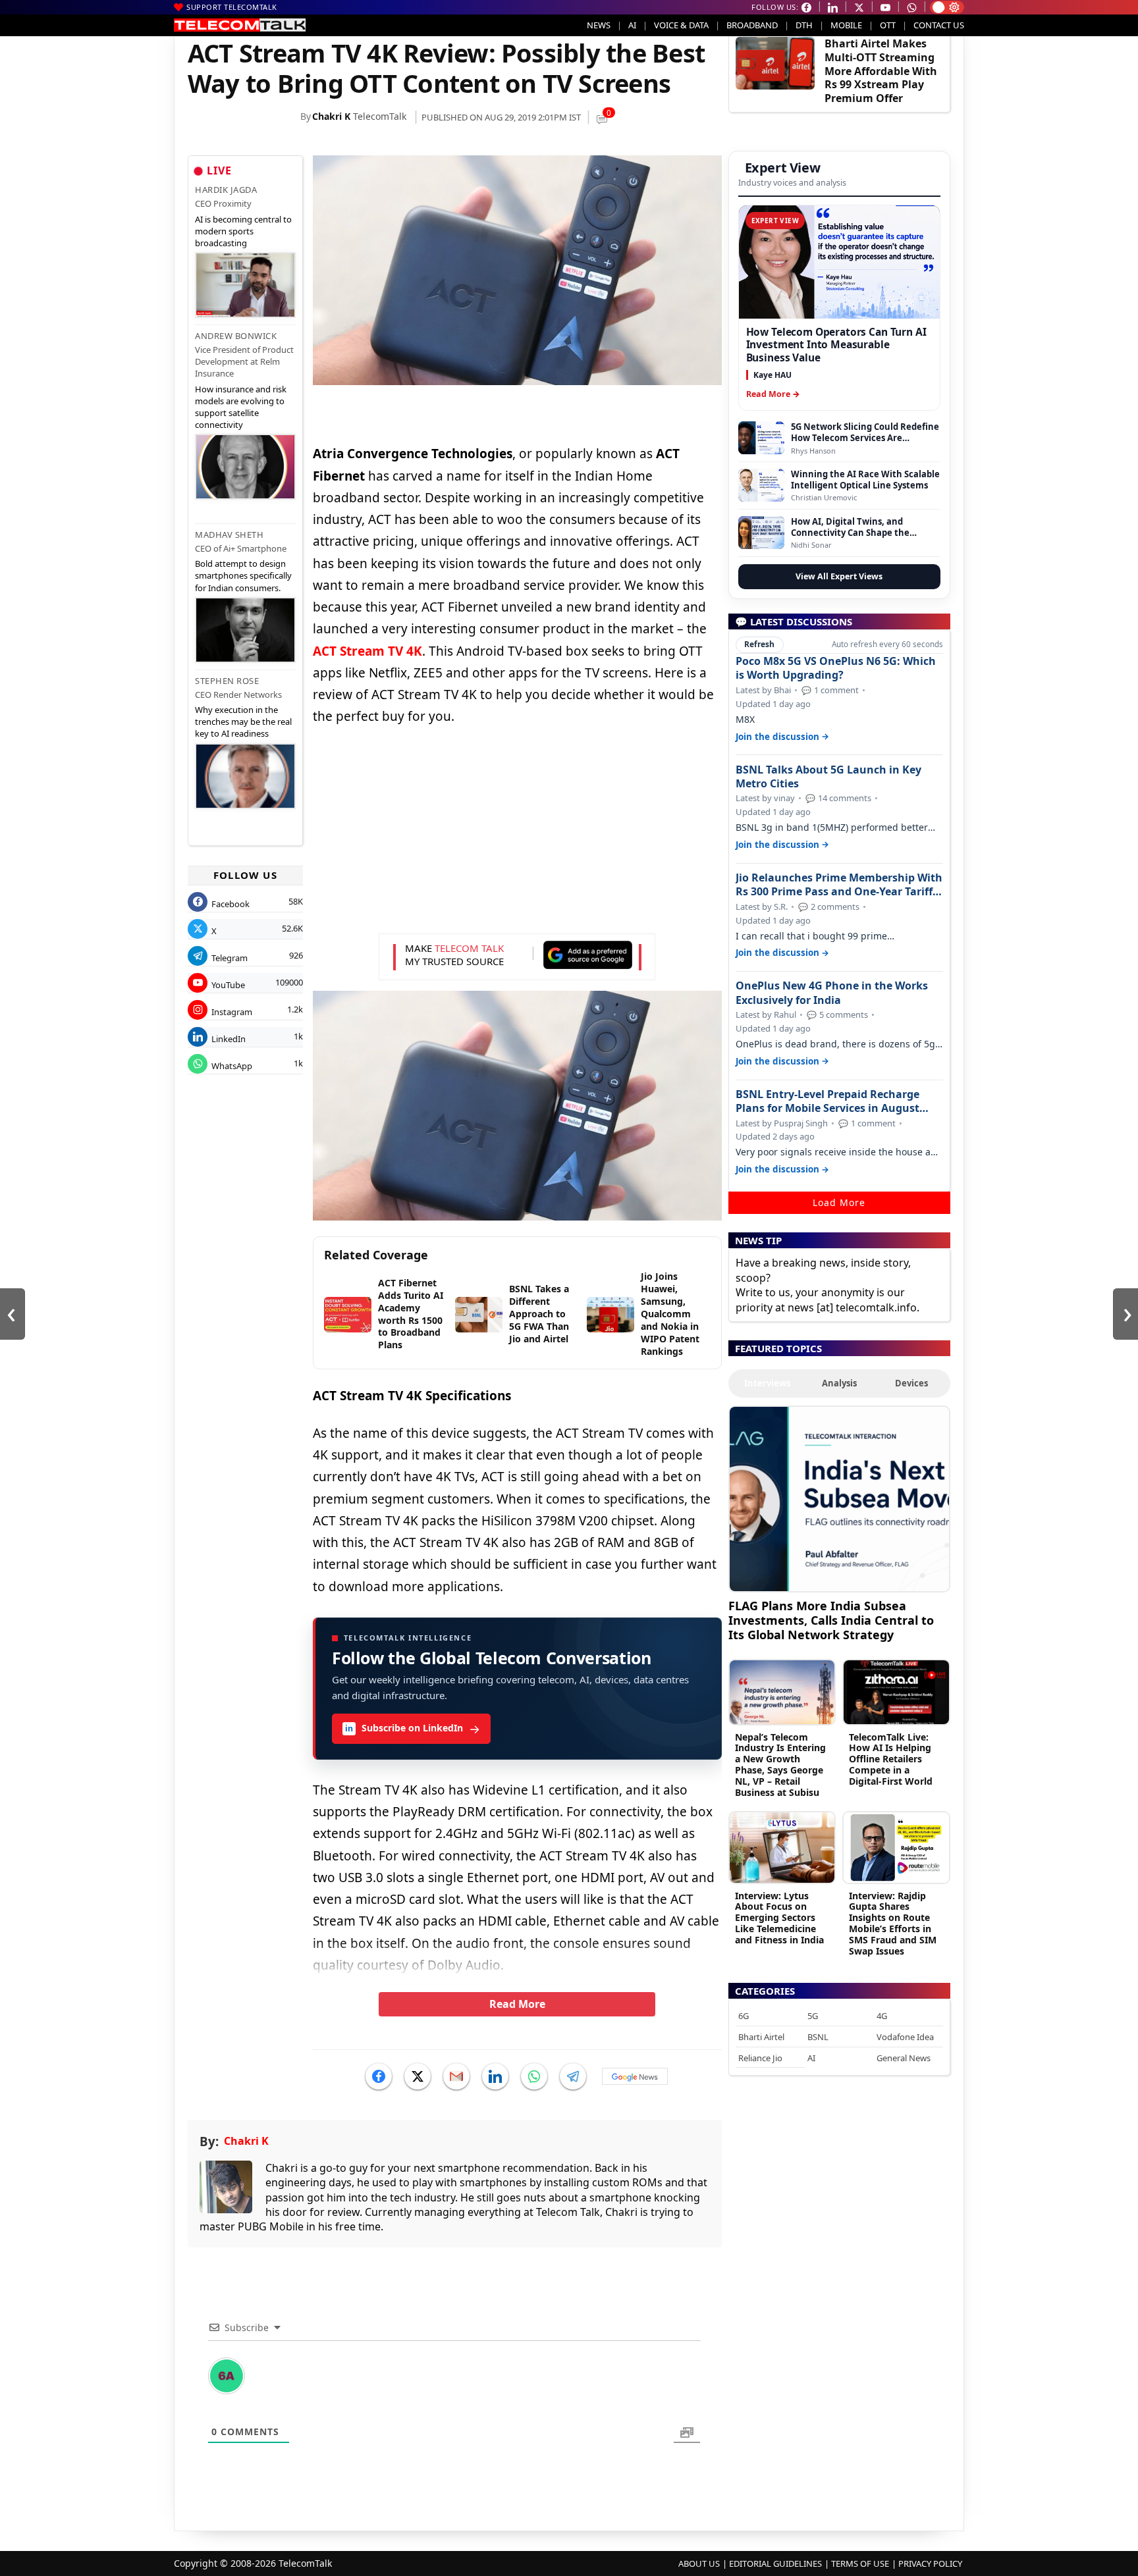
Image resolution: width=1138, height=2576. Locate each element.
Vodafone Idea (905, 2037)
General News (904, 2058)
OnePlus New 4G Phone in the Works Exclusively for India (832, 993)
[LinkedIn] (495, 2076)
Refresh (759, 644)
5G (813, 2016)
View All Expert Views (839, 576)
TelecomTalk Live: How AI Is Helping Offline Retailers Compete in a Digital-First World (891, 1759)
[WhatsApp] (534, 2076)
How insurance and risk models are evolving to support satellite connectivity (241, 407)
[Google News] (635, 2076)
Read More (517, 2004)
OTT (888, 25)
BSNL (818, 2037)
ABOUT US (699, 2563)
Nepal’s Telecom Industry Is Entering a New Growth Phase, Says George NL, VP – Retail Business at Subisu (780, 1765)
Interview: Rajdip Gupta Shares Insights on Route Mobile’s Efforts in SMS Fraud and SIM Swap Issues (893, 1923)
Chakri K (331, 116)
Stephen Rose (227, 681)
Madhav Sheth (229, 535)
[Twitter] (418, 2076)
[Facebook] (379, 2076)
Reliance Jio (760, 2058)
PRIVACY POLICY (930, 2563)
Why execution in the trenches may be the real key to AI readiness (243, 722)
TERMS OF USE (860, 2563)
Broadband (752, 25)
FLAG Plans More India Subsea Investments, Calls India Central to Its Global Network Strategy (831, 1620)
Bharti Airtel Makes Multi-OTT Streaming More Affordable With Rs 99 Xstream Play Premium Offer (881, 71)
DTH (804, 25)
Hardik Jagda (226, 190)
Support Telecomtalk (232, 7)
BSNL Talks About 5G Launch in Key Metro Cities (828, 777)
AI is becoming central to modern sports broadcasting (243, 231)
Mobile (846, 25)
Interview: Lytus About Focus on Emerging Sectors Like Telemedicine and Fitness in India (779, 1918)
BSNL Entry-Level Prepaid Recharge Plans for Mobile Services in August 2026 (827, 1101)
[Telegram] (573, 2076)
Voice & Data (681, 25)
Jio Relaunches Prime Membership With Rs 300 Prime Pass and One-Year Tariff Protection (839, 885)
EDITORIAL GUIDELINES (775, 2563)
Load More (839, 1202)
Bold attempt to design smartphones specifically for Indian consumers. (243, 575)
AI (632, 25)
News (599, 25)
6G (744, 2016)
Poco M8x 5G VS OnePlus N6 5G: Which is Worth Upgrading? (836, 668)
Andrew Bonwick (236, 336)
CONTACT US (939, 25)
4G (882, 2016)
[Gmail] (456, 2076)
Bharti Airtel (761, 2037)
